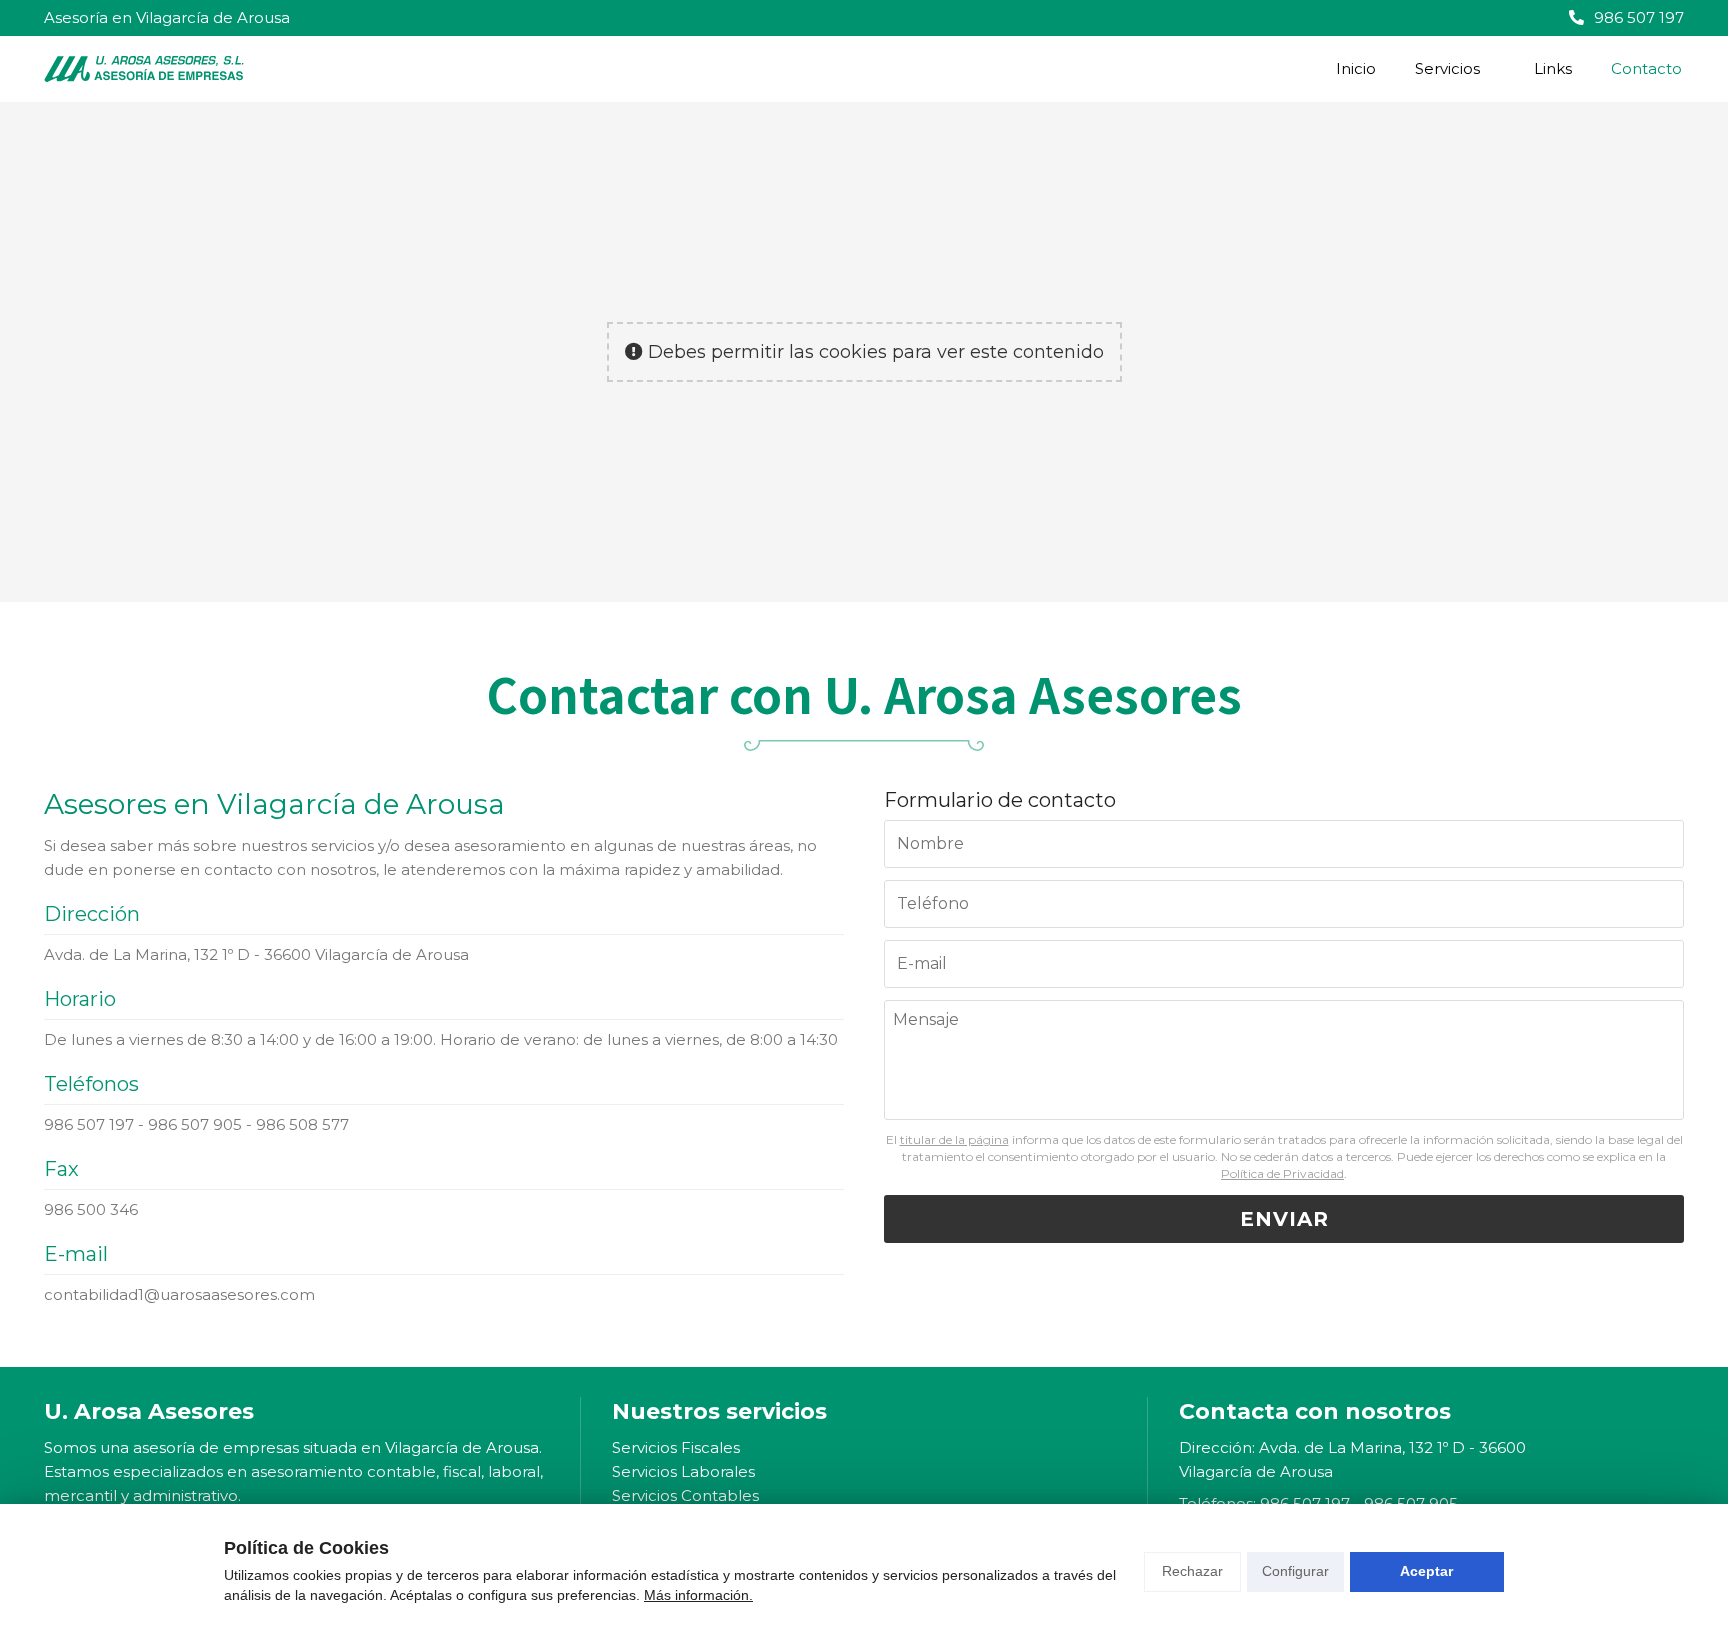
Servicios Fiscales (676, 1447)
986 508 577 (302, 1124)
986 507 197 (89, 1124)
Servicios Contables (685, 1495)
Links (1553, 68)
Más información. (698, 1595)
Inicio (1356, 68)
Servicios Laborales (683, 1471)
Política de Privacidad (1282, 1173)
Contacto (1646, 68)
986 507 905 (195, 1124)
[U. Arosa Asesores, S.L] (144, 69)
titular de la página (954, 1139)
